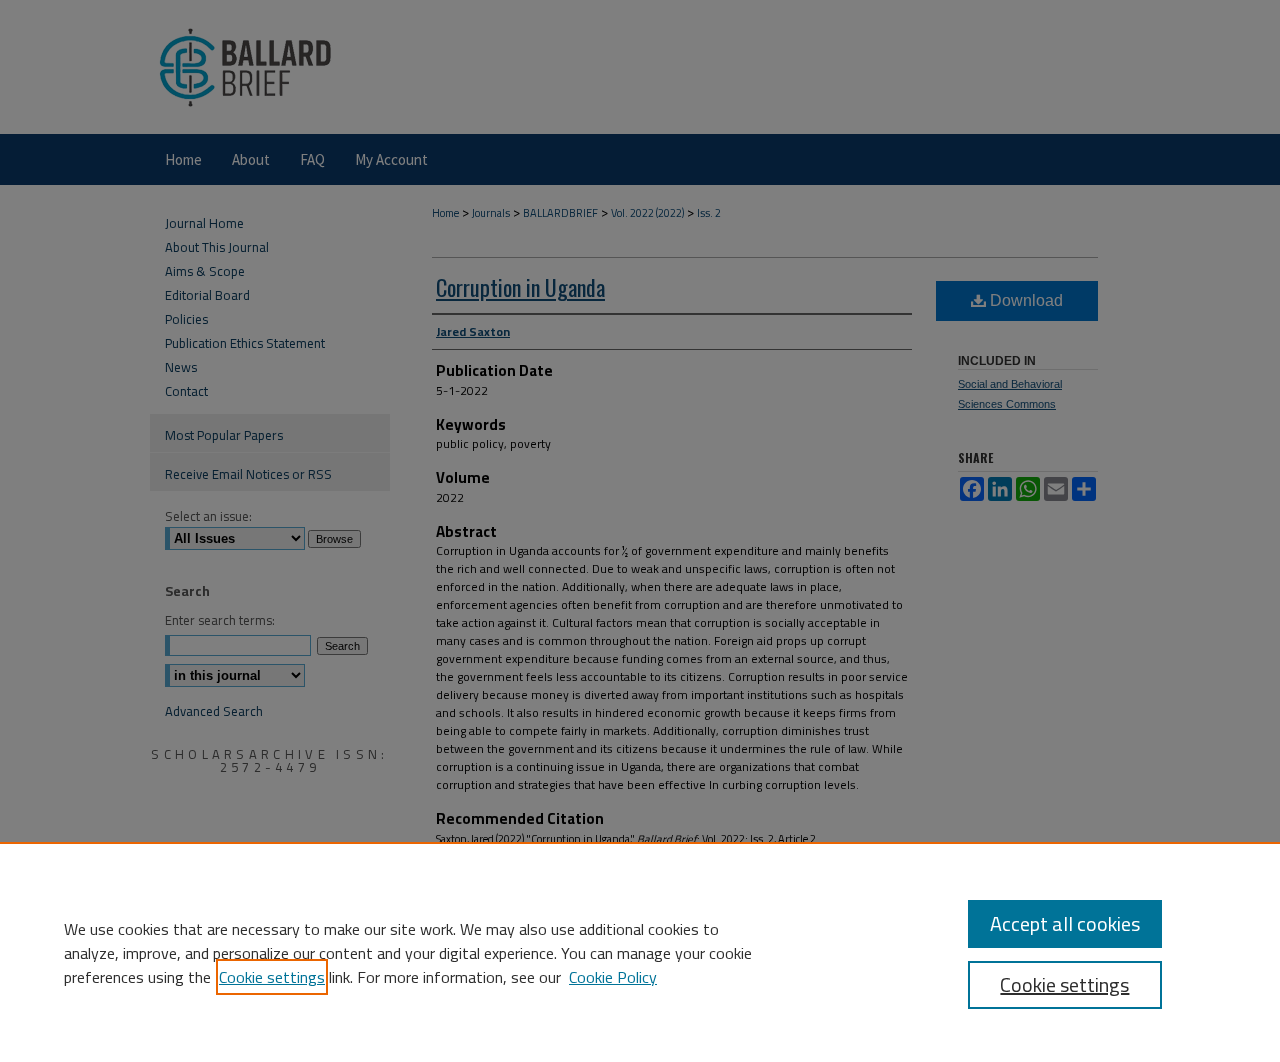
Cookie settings (272, 977)
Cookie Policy (613, 977)
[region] (640, 952)
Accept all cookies (1065, 923)
